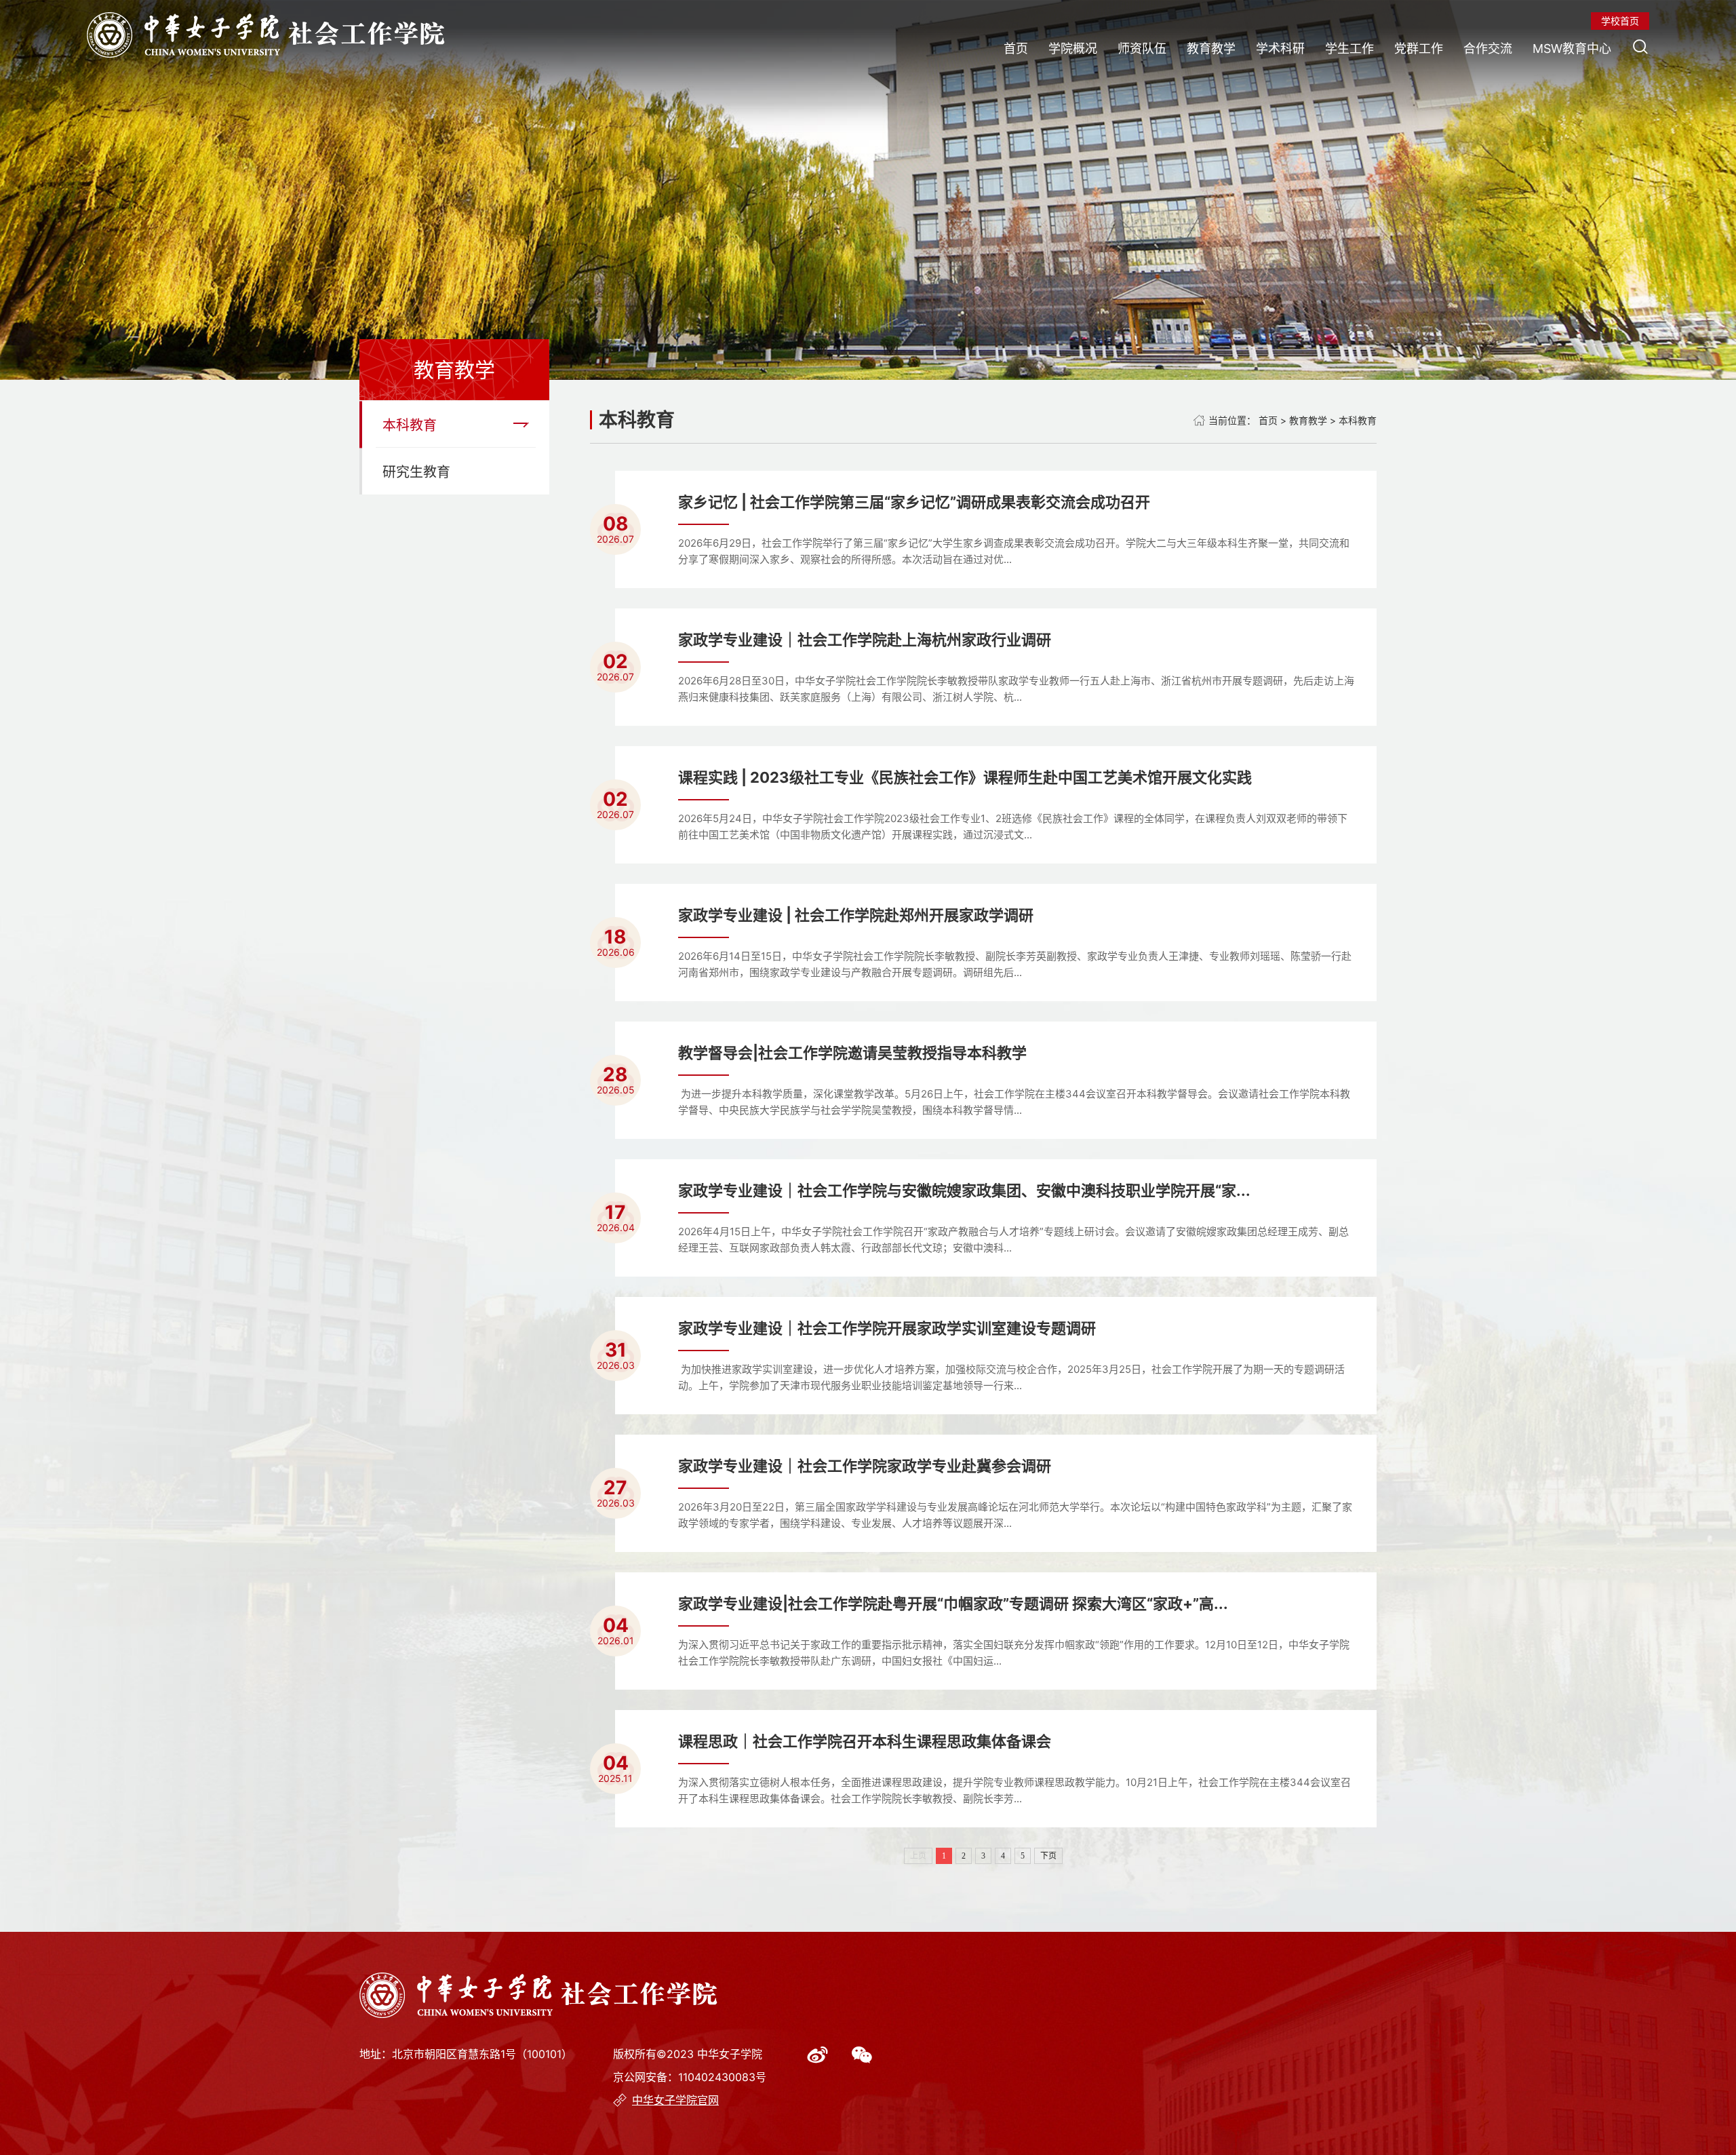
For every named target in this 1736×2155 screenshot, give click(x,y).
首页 (1016, 48)
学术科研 (1280, 48)
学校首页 (1620, 21)
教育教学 (1211, 48)
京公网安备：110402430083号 (690, 2077)
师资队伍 (1142, 48)
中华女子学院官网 (675, 2100)
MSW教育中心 (1572, 48)
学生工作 (1349, 48)
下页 (1048, 1856)
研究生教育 (416, 472)
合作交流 (1488, 48)
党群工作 (1419, 48)
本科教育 (410, 425)
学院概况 (1073, 48)
